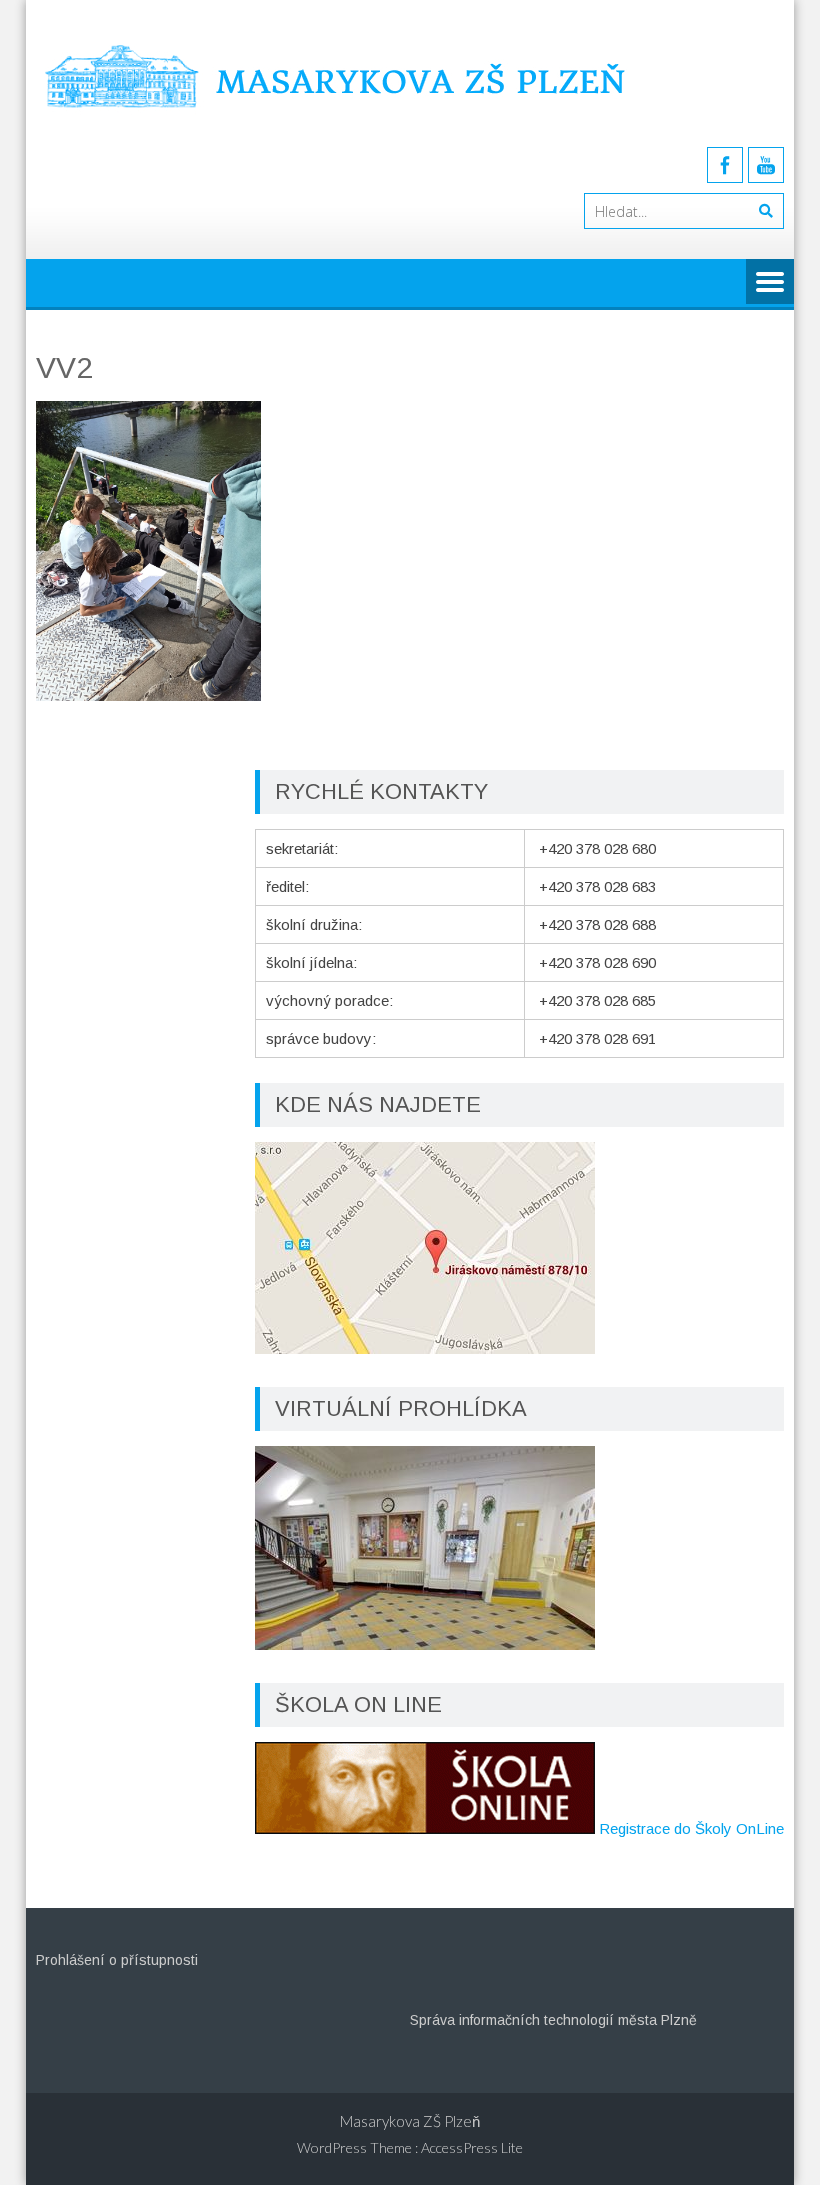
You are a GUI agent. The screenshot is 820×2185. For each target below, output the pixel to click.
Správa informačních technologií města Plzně (553, 2020)
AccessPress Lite (472, 2147)
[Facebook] (725, 165)
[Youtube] (766, 165)
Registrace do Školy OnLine (691, 1828)
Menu (770, 283)
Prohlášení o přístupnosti (117, 1960)
